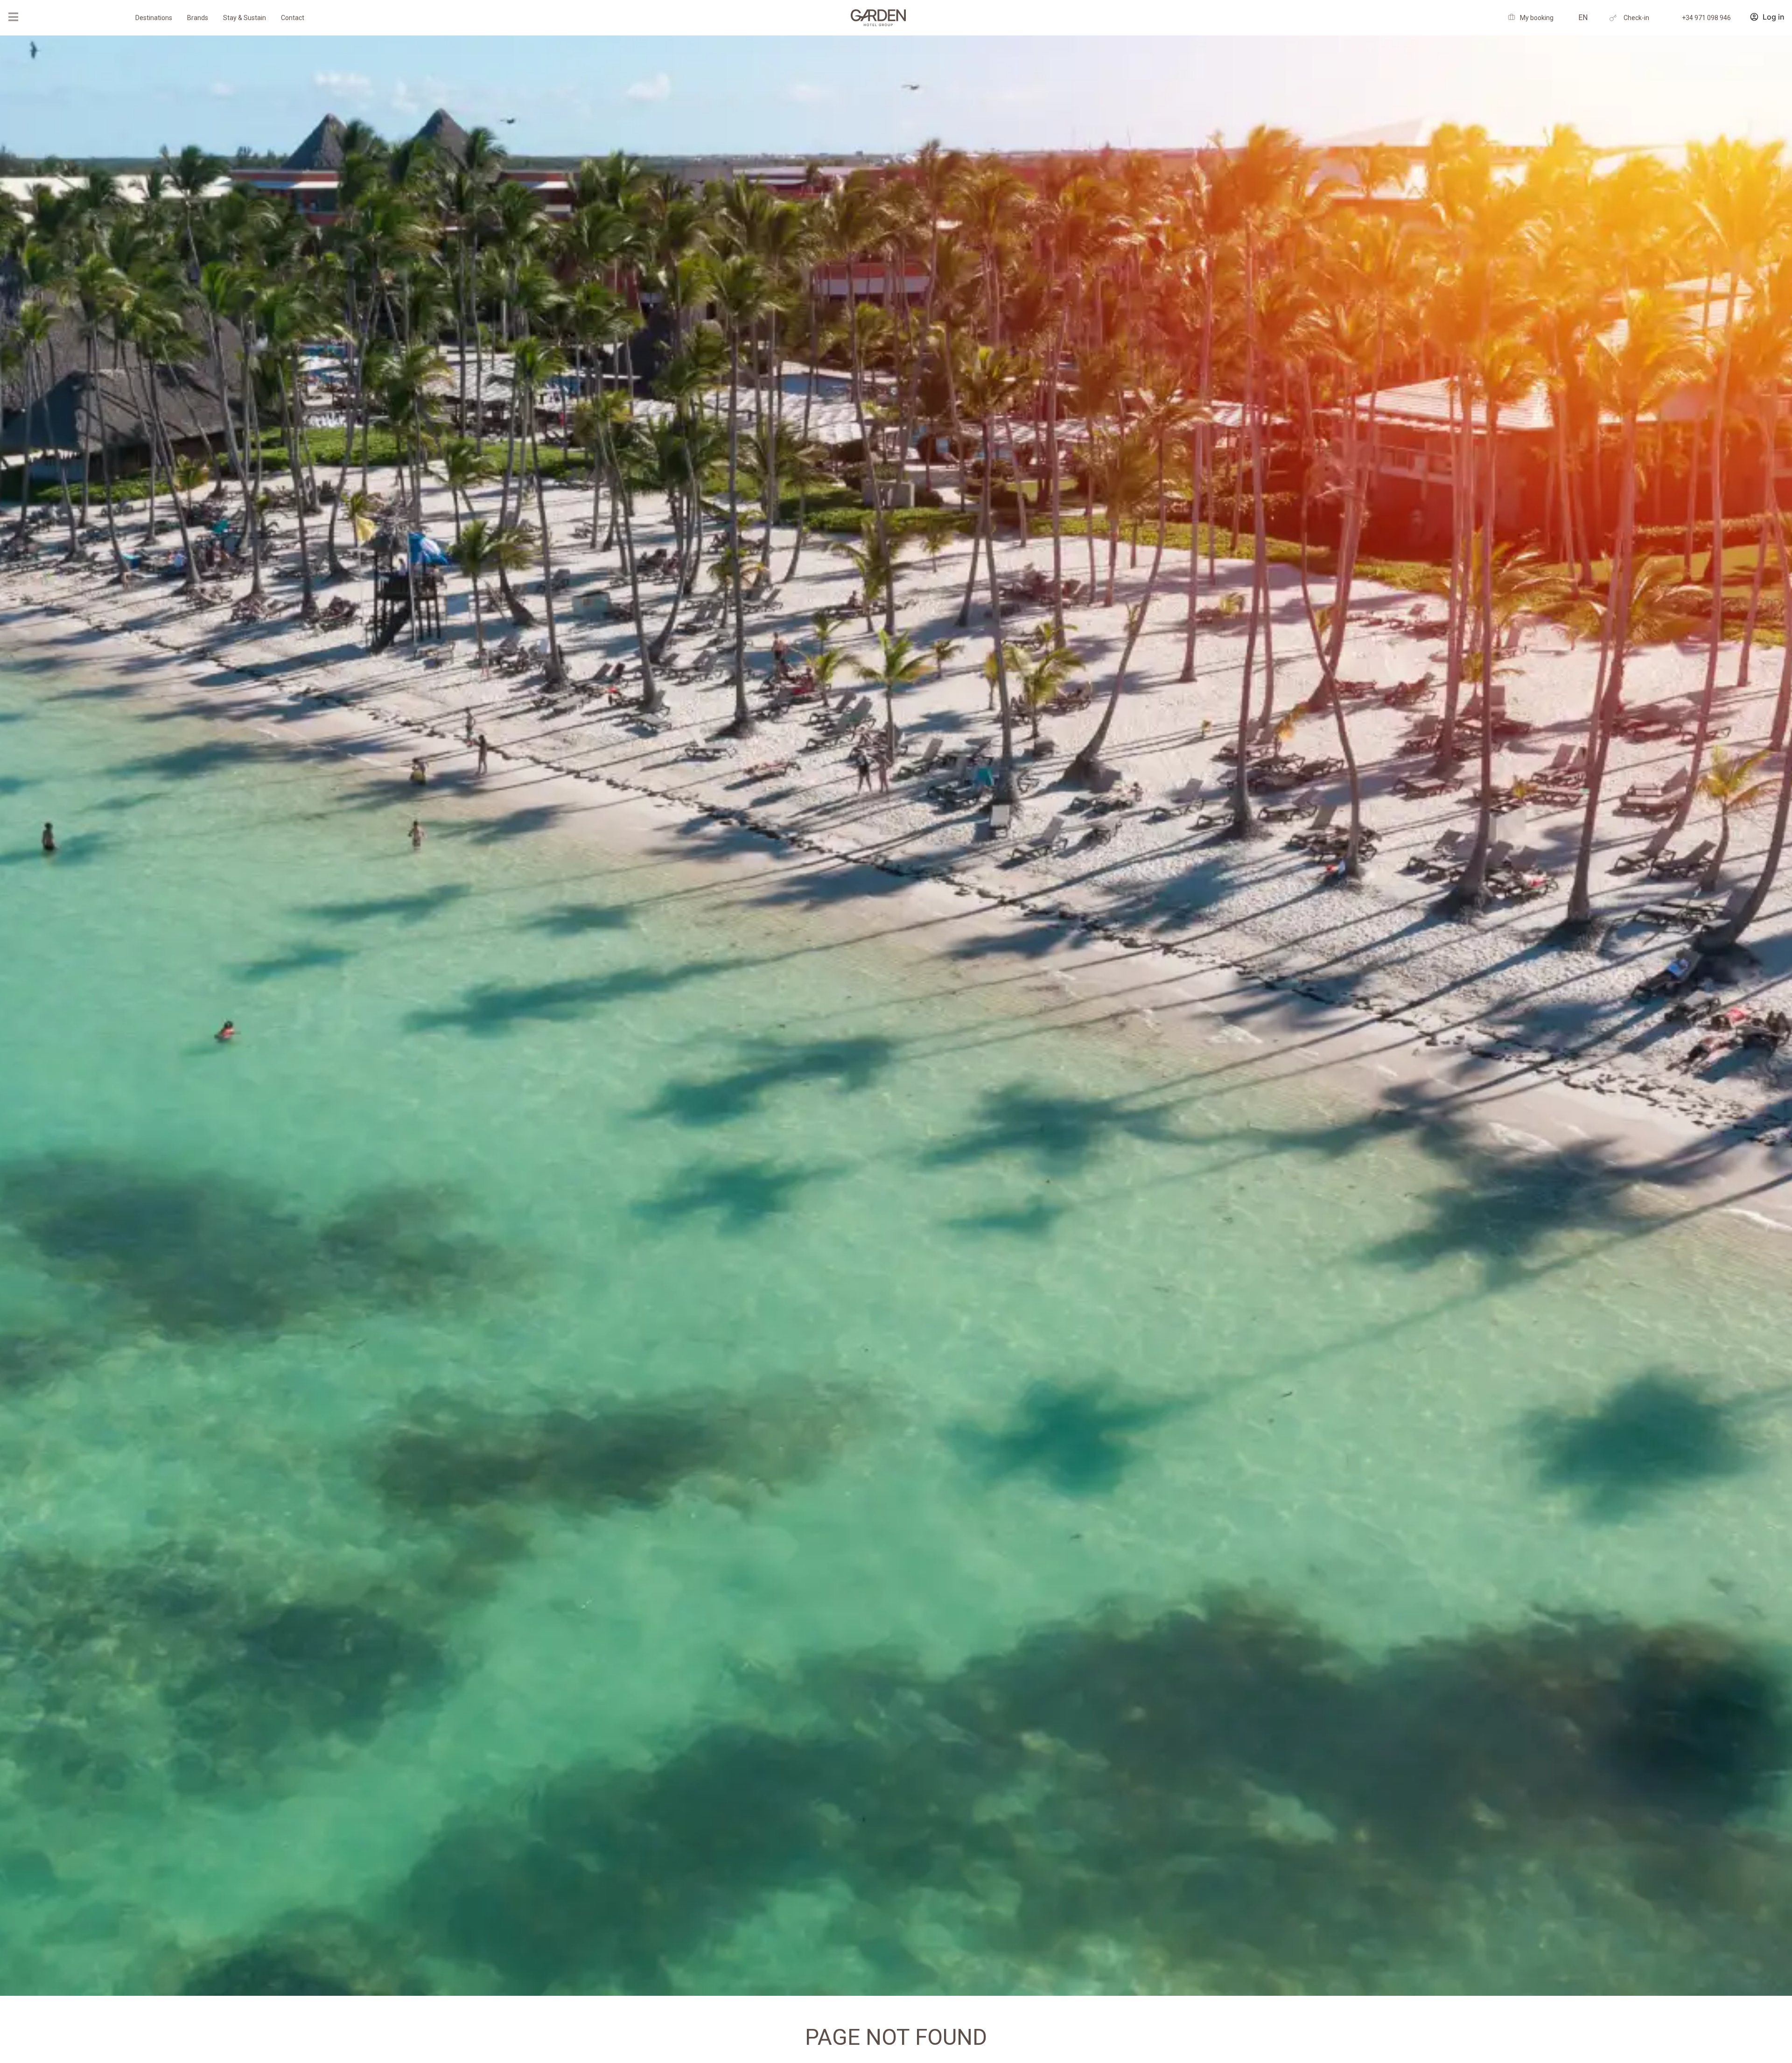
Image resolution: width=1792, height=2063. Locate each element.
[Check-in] (1613, 18)
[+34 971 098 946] (1671, 18)
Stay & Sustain (245, 18)
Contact (293, 18)
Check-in (1636, 18)
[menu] (13, 17)
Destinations (154, 18)
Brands (198, 18)
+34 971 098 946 (1706, 18)
